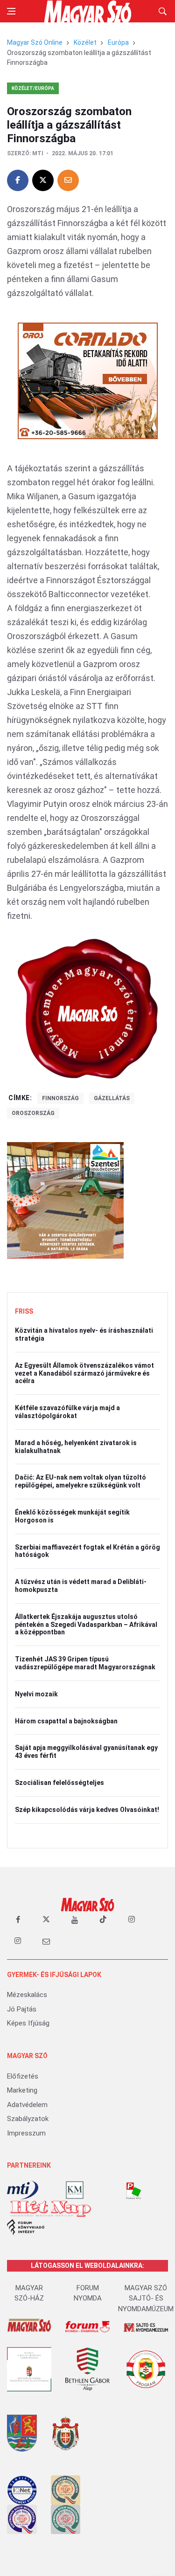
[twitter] (46, 1920)
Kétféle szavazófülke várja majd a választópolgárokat (67, 1412)
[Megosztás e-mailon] (68, 180)
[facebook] (18, 1920)
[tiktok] (103, 1920)
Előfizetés (23, 2076)
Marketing (22, 2090)
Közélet (85, 42)
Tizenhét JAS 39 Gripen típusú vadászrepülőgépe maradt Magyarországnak (85, 1663)
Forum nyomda (88, 2293)
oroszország (33, 1113)
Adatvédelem (27, 2105)
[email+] (46, 1941)
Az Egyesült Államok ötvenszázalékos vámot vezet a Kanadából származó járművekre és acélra (84, 1373)
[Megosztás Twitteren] (43, 180)
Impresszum (26, 2133)
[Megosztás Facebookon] (18, 180)
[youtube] (75, 1920)
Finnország (60, 1098)
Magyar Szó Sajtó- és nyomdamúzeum (146, 2298)
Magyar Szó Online (35, 42)
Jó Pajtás (22, 2009)
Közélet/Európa (33, 88)
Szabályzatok (28, 2119)
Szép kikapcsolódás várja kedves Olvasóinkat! (87, 1810)
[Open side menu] (11, 11)
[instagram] (132, 1920)
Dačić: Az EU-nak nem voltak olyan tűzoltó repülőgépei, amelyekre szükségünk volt (80, 1481)
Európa (118, 42)
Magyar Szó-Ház (29, 2293)
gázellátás (112, 1098)
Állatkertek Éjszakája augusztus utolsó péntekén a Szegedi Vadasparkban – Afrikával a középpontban (86, 1625)
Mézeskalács (27, 1995)
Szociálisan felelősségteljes (59, 1783)
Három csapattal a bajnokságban (66, 1721)
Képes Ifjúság (28, 2023)
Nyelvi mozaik (36, 1694)
